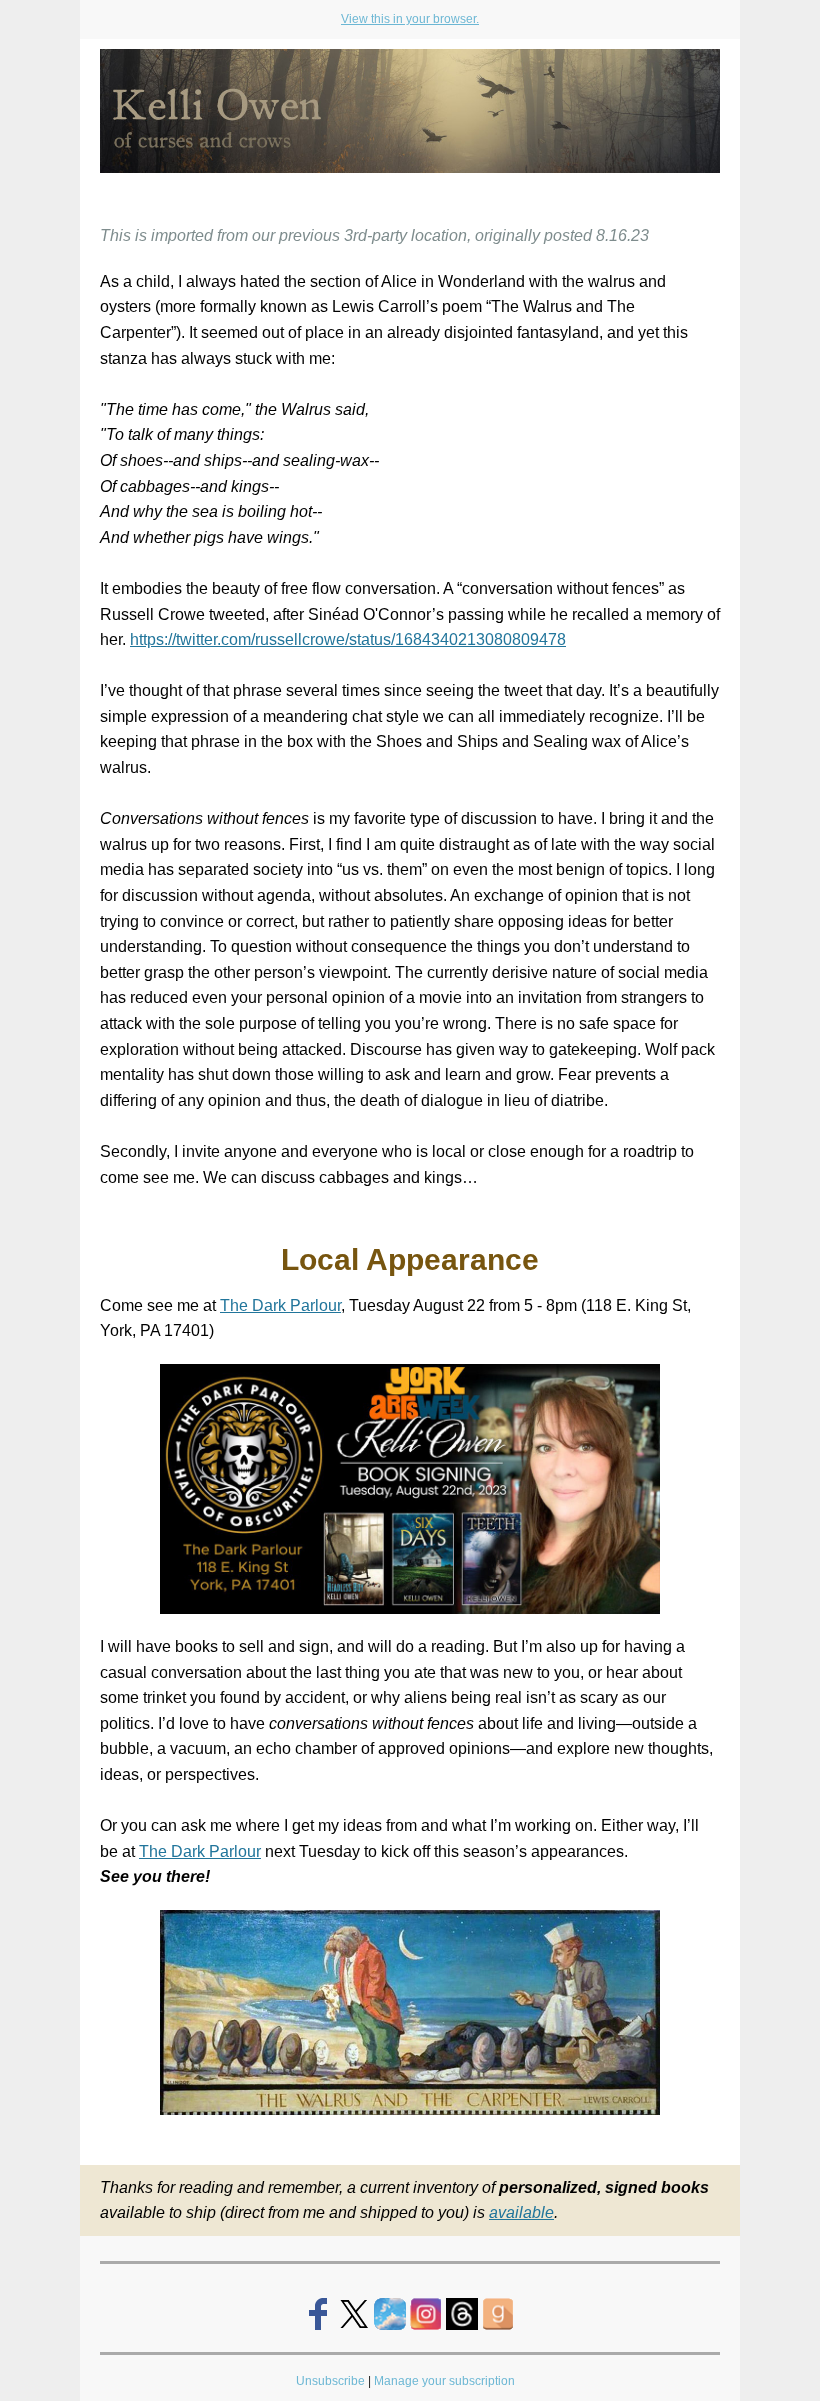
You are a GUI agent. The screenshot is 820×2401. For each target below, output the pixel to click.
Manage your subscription (446, 2381)
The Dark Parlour (280, 1305)
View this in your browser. (410, 19)
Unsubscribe (330, 2381)
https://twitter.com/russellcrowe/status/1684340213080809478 (348, 639)
